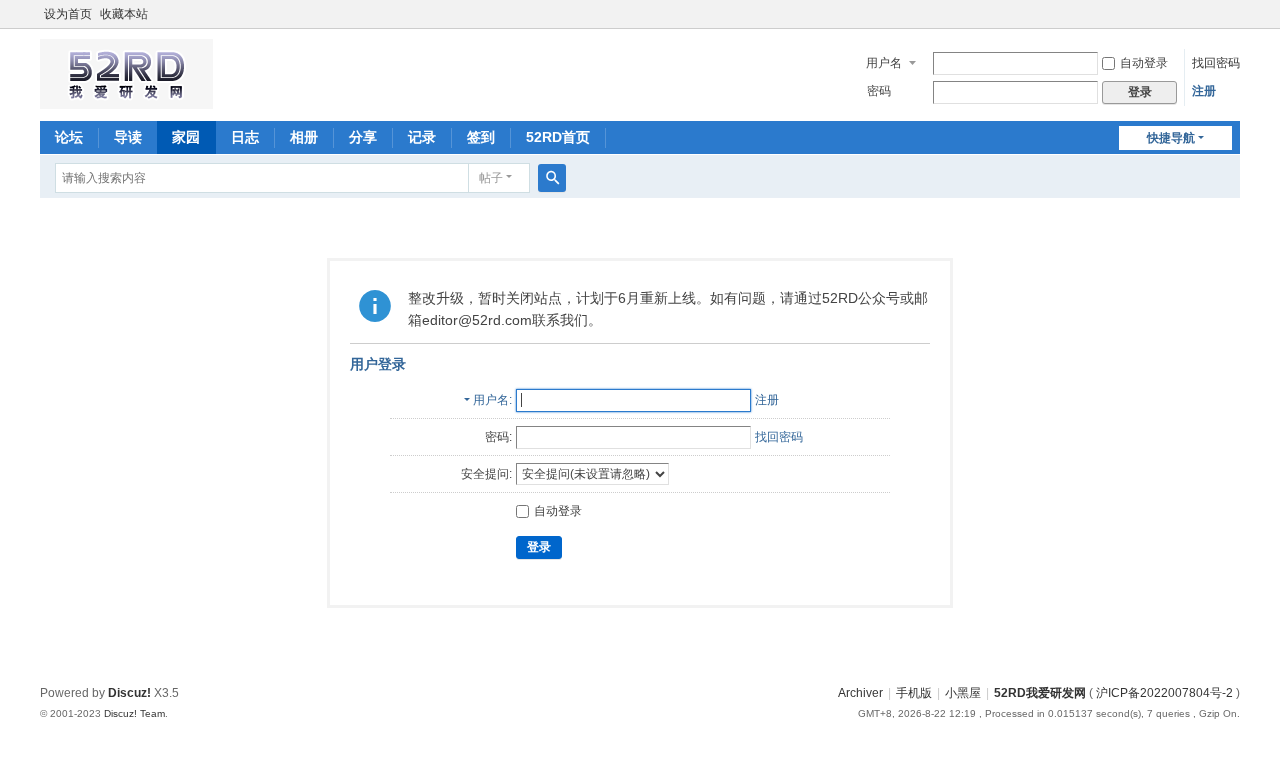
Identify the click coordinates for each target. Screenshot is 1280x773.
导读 (128, 137)
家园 (186, 137)
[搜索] (552, 178)
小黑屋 (963, 693)
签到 (481, 137)
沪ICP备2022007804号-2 (1164, 693)
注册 (1204, 91)
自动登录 (1144, 63)
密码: (498, 437)
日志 (245, 137)
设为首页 (68, 14)
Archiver (860, 693)
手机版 (914, 693)
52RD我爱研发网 (1040, 693)
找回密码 (1216, 63)
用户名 (884, 63)
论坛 (69, 137)
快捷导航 (1171, 138)
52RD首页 (558, 137)
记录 (422, 137)
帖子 (491, 178)
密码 (879, 91)
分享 (363, 137)
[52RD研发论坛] (126, 100)
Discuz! (129, 693)
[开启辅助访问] (1235, 14)
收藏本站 (124, 14)
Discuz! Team (134, 713)
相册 (304, 137)
